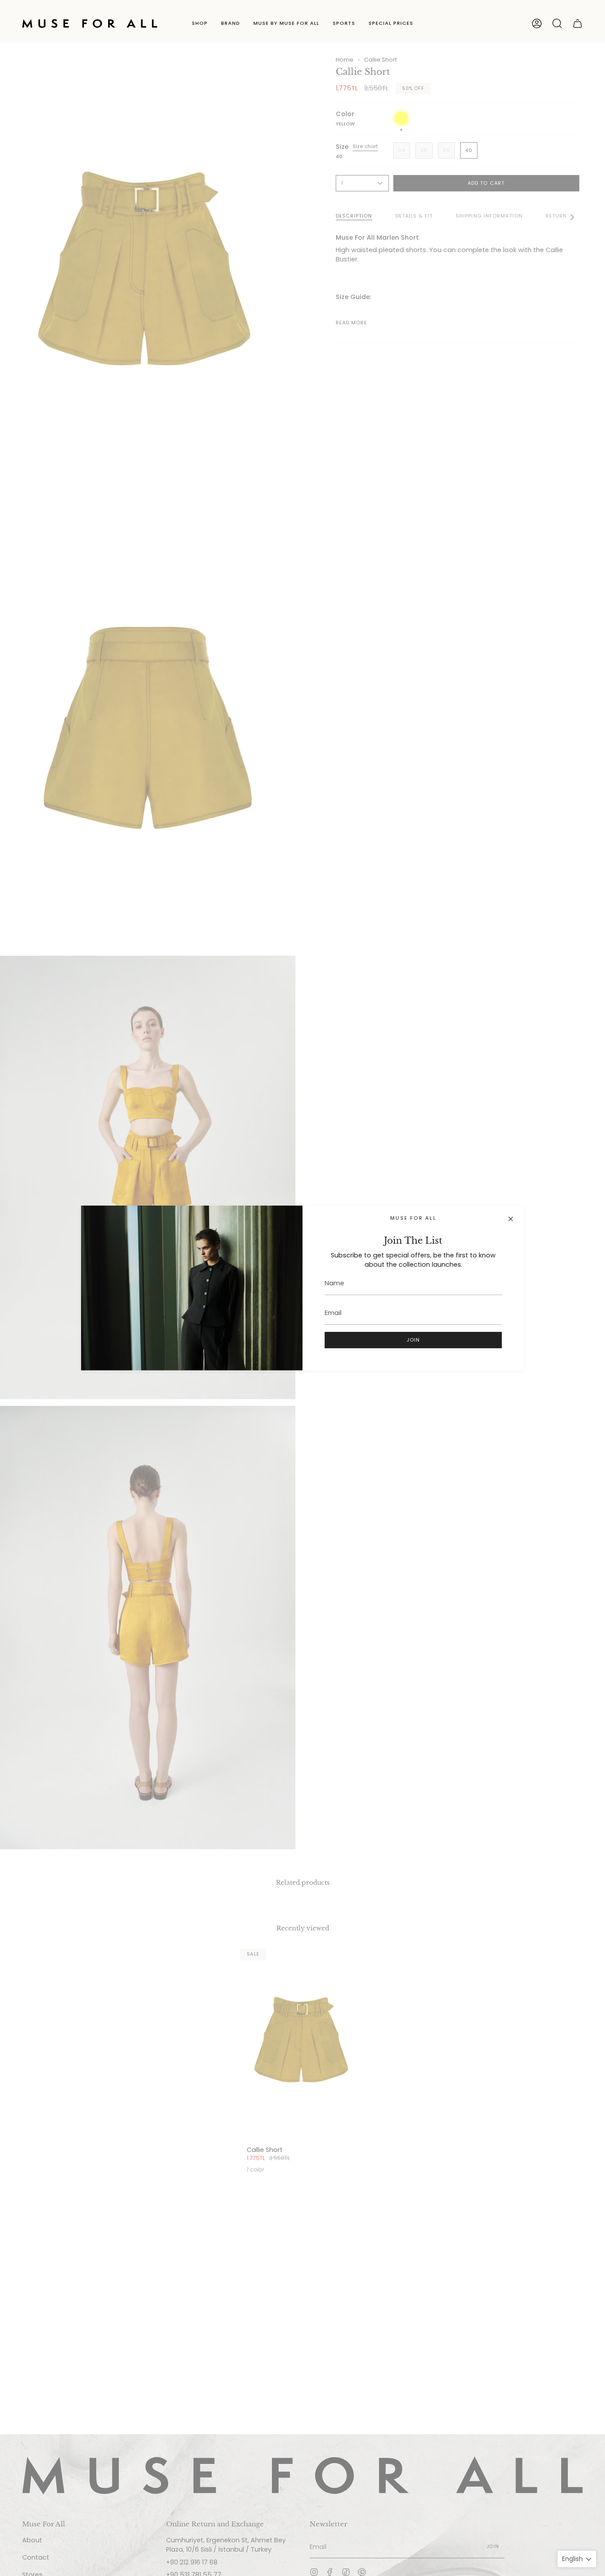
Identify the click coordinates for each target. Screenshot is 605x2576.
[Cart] (578, 23)
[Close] (511, 1219)
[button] (200, 23)
